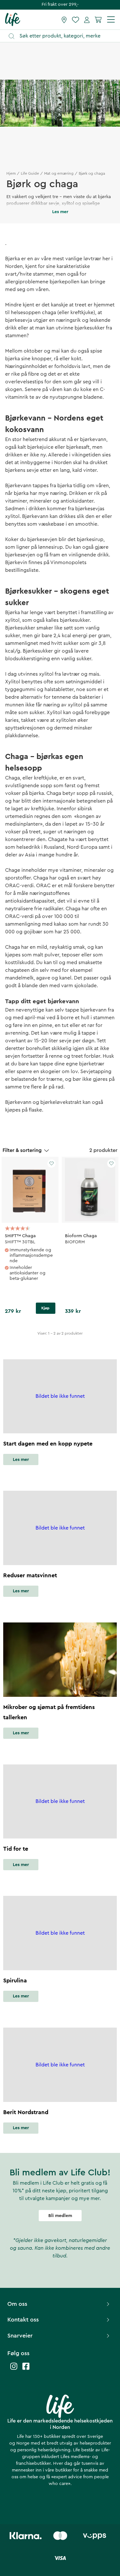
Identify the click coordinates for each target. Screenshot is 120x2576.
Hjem (11, 173)
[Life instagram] (14, 2369)
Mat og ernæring (59, 173)
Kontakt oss (23, 2320)
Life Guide (30, 173)
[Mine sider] (87, 20)
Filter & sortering (22, 1150)
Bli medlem (60, 2216)
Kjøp (45, 1308)
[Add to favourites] (52, 1163)
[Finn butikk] (64, 20)
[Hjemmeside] (13, 19)
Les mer (21, 1460)
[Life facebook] (26, 2369)
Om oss (17, 2304)
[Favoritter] (76, 20)
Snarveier (20, 2336)
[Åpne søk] (63, 36)
